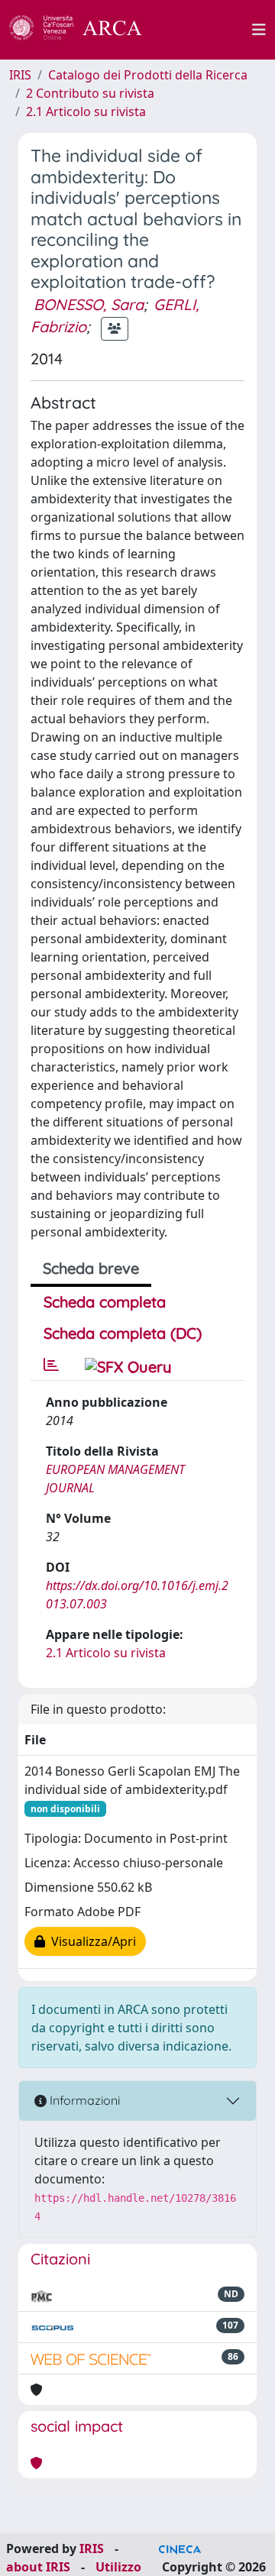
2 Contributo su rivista (90, 93)
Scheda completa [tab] (105, 1302)
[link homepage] (84, 30)
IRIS (20, 75)
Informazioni (83, 2100)
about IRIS (38, 2567)
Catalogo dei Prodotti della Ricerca (148, 75)
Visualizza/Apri (91, 1941)
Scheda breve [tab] (91, 1268)
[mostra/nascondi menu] (259, 30)
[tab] (51, 1365)
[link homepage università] (205, 30)
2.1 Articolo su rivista (86, 112)
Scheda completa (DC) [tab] (123, 1333)
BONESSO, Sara (89, 304)
